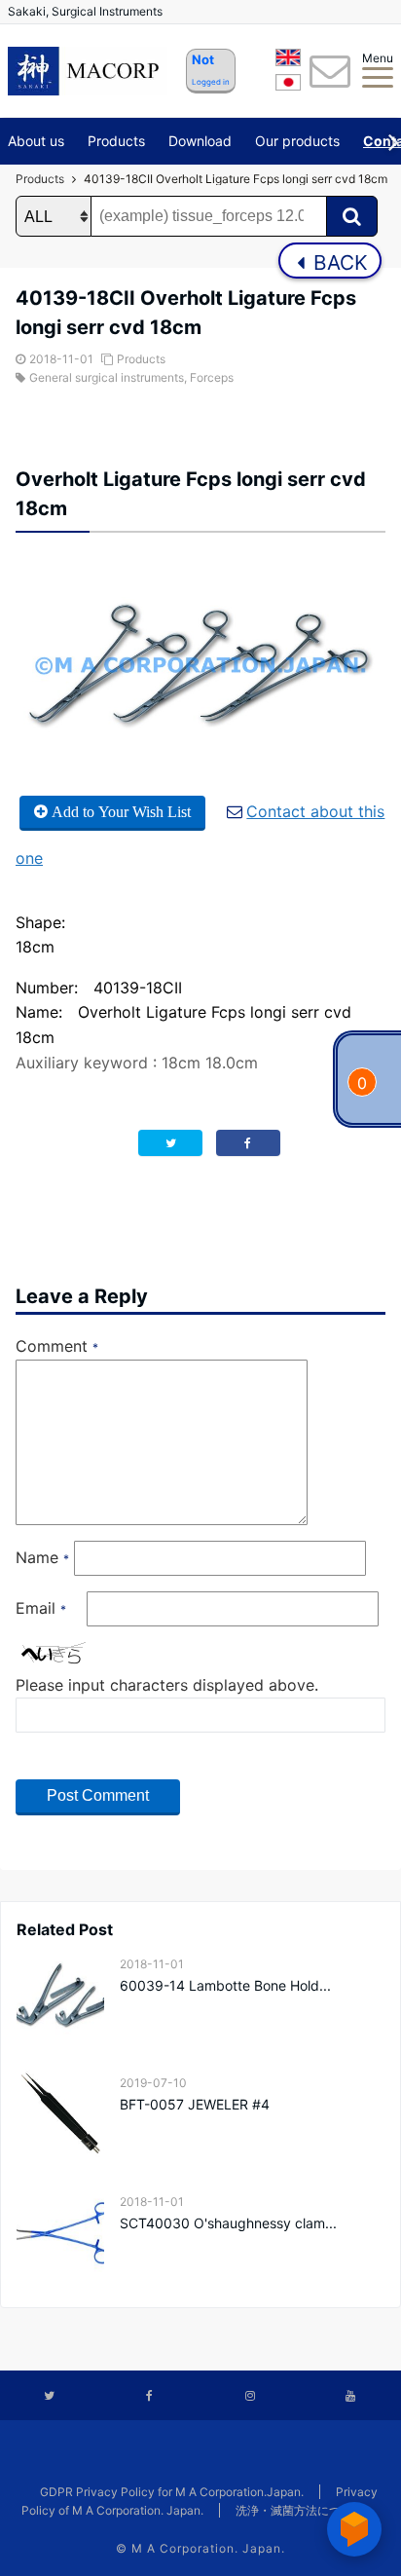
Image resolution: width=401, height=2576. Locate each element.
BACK (338, 262)
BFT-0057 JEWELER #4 (195, 2104)
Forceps (212, 377)
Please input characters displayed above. (167, 1685)
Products (116, 141)
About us (36, 141)
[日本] (288, 86)
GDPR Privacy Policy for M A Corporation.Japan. (172, 2492)
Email (41, 1608)
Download (200, 141)
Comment (57, 1346)
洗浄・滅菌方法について (300, 2510)
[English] (288, 60)
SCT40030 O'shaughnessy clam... (228, 2223)
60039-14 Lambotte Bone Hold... (225, 1985)
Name (42, 1557)
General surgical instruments (107, 377)
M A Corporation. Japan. (208, 2548)
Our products (297, 141)
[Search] (352, 216)
